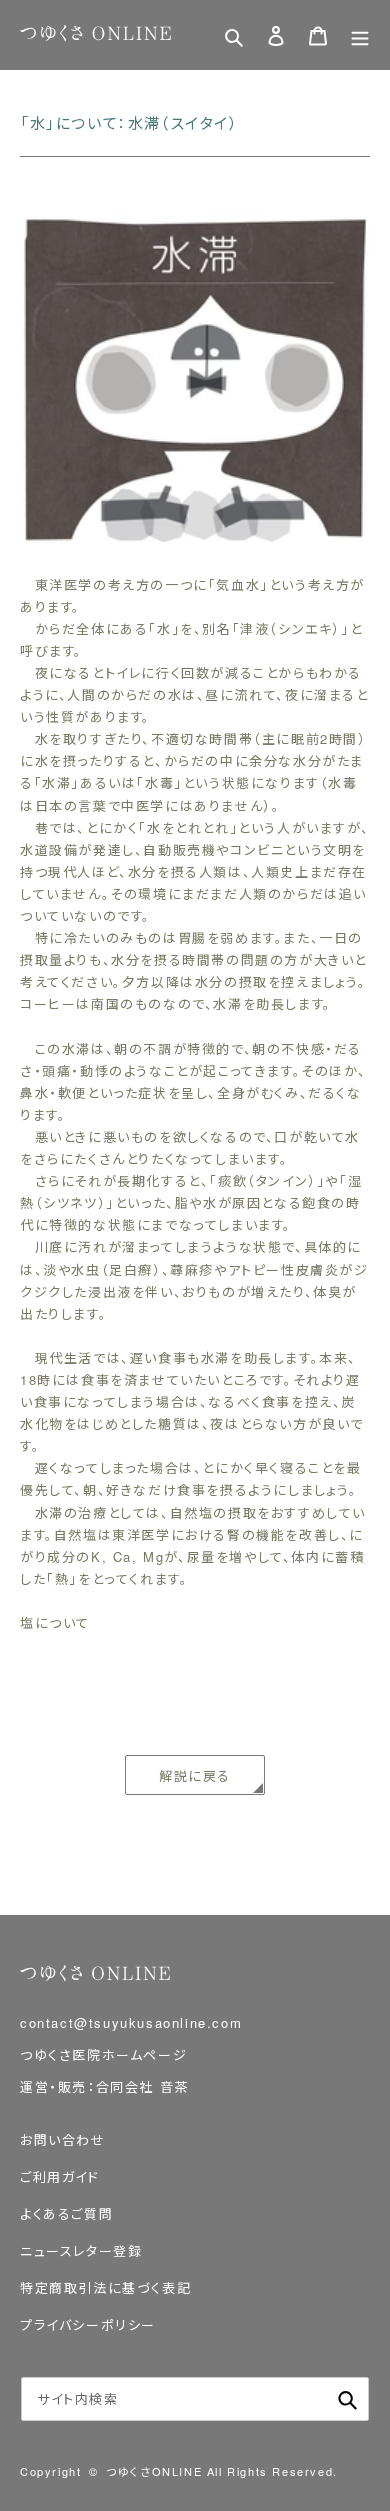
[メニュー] (360, 34)
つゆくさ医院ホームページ (103, 2054)
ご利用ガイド (60, 2176)
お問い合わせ (63, 2139)
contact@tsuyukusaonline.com (131, 2022)
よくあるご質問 (66, 2213)
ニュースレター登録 (81, 2250)
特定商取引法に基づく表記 (105, 2287)
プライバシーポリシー (88, 2324)
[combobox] (195, 2399)
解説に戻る (195, 1775)
